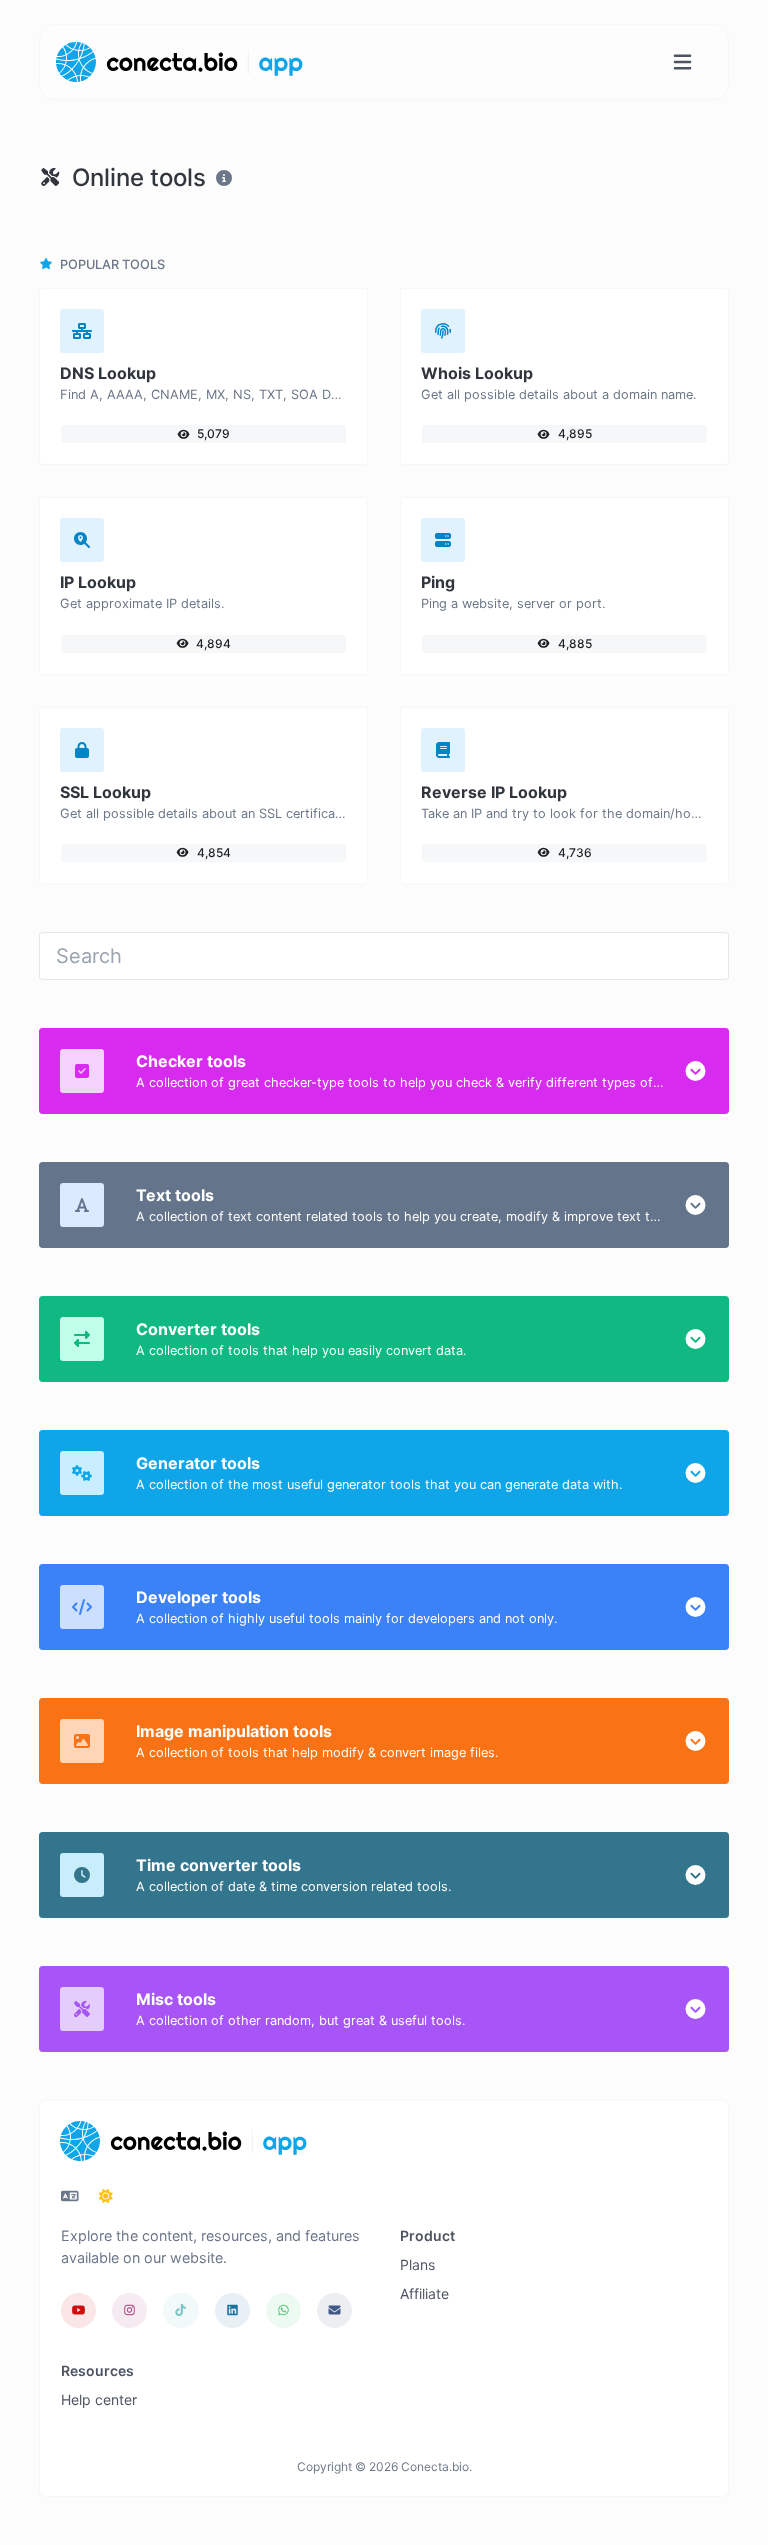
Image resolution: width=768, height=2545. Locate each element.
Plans (417, 2264)
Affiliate (424, 2293)
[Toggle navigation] (682, 62)
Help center (99, 2399)
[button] (695, 1071)
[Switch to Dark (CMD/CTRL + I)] (106, 2196)
